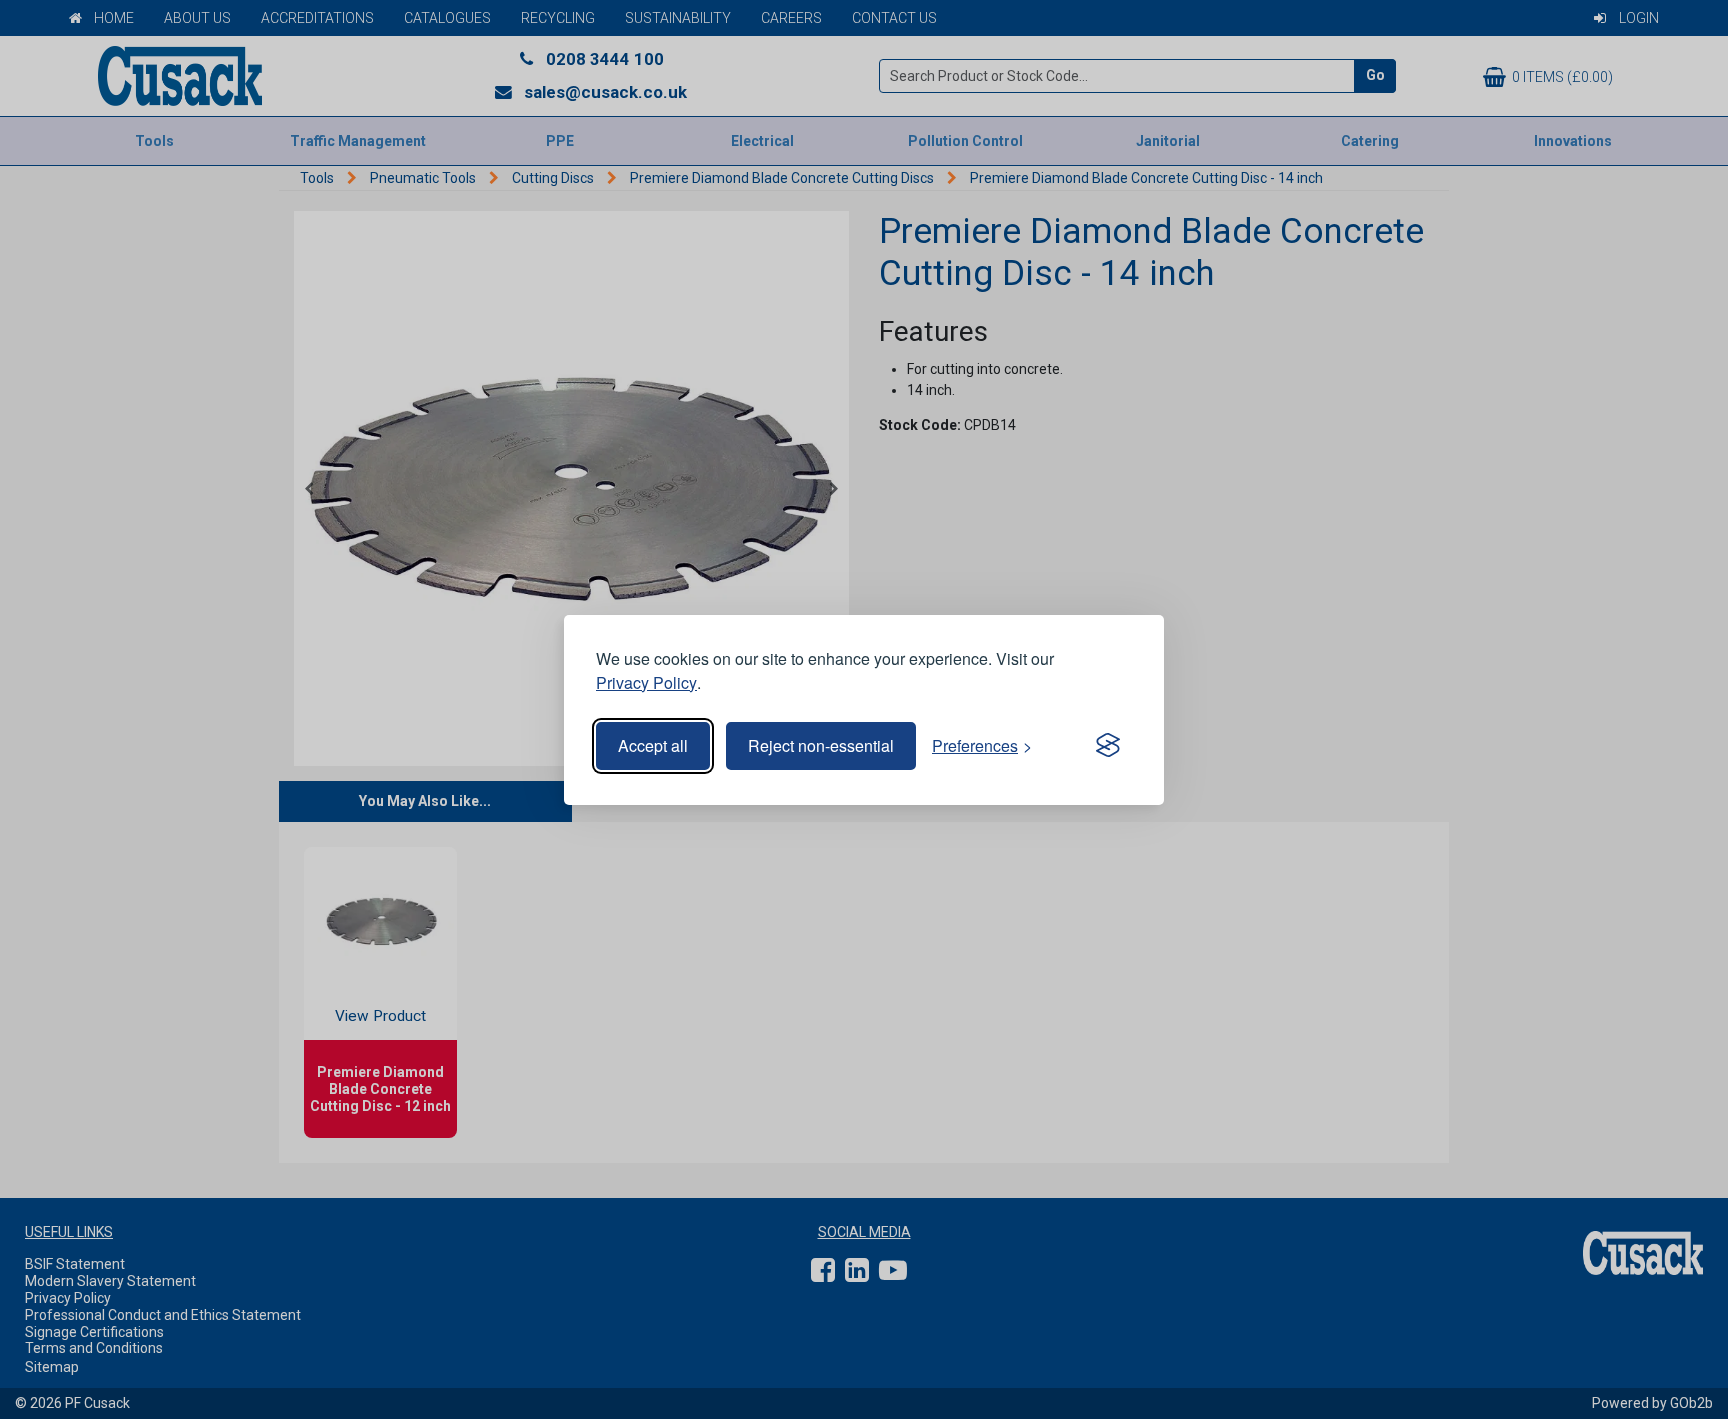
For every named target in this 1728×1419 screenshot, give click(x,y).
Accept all (653, 745)
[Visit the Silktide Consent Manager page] (1108, 746)
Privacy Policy (646, 682)
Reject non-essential (821, 745)
